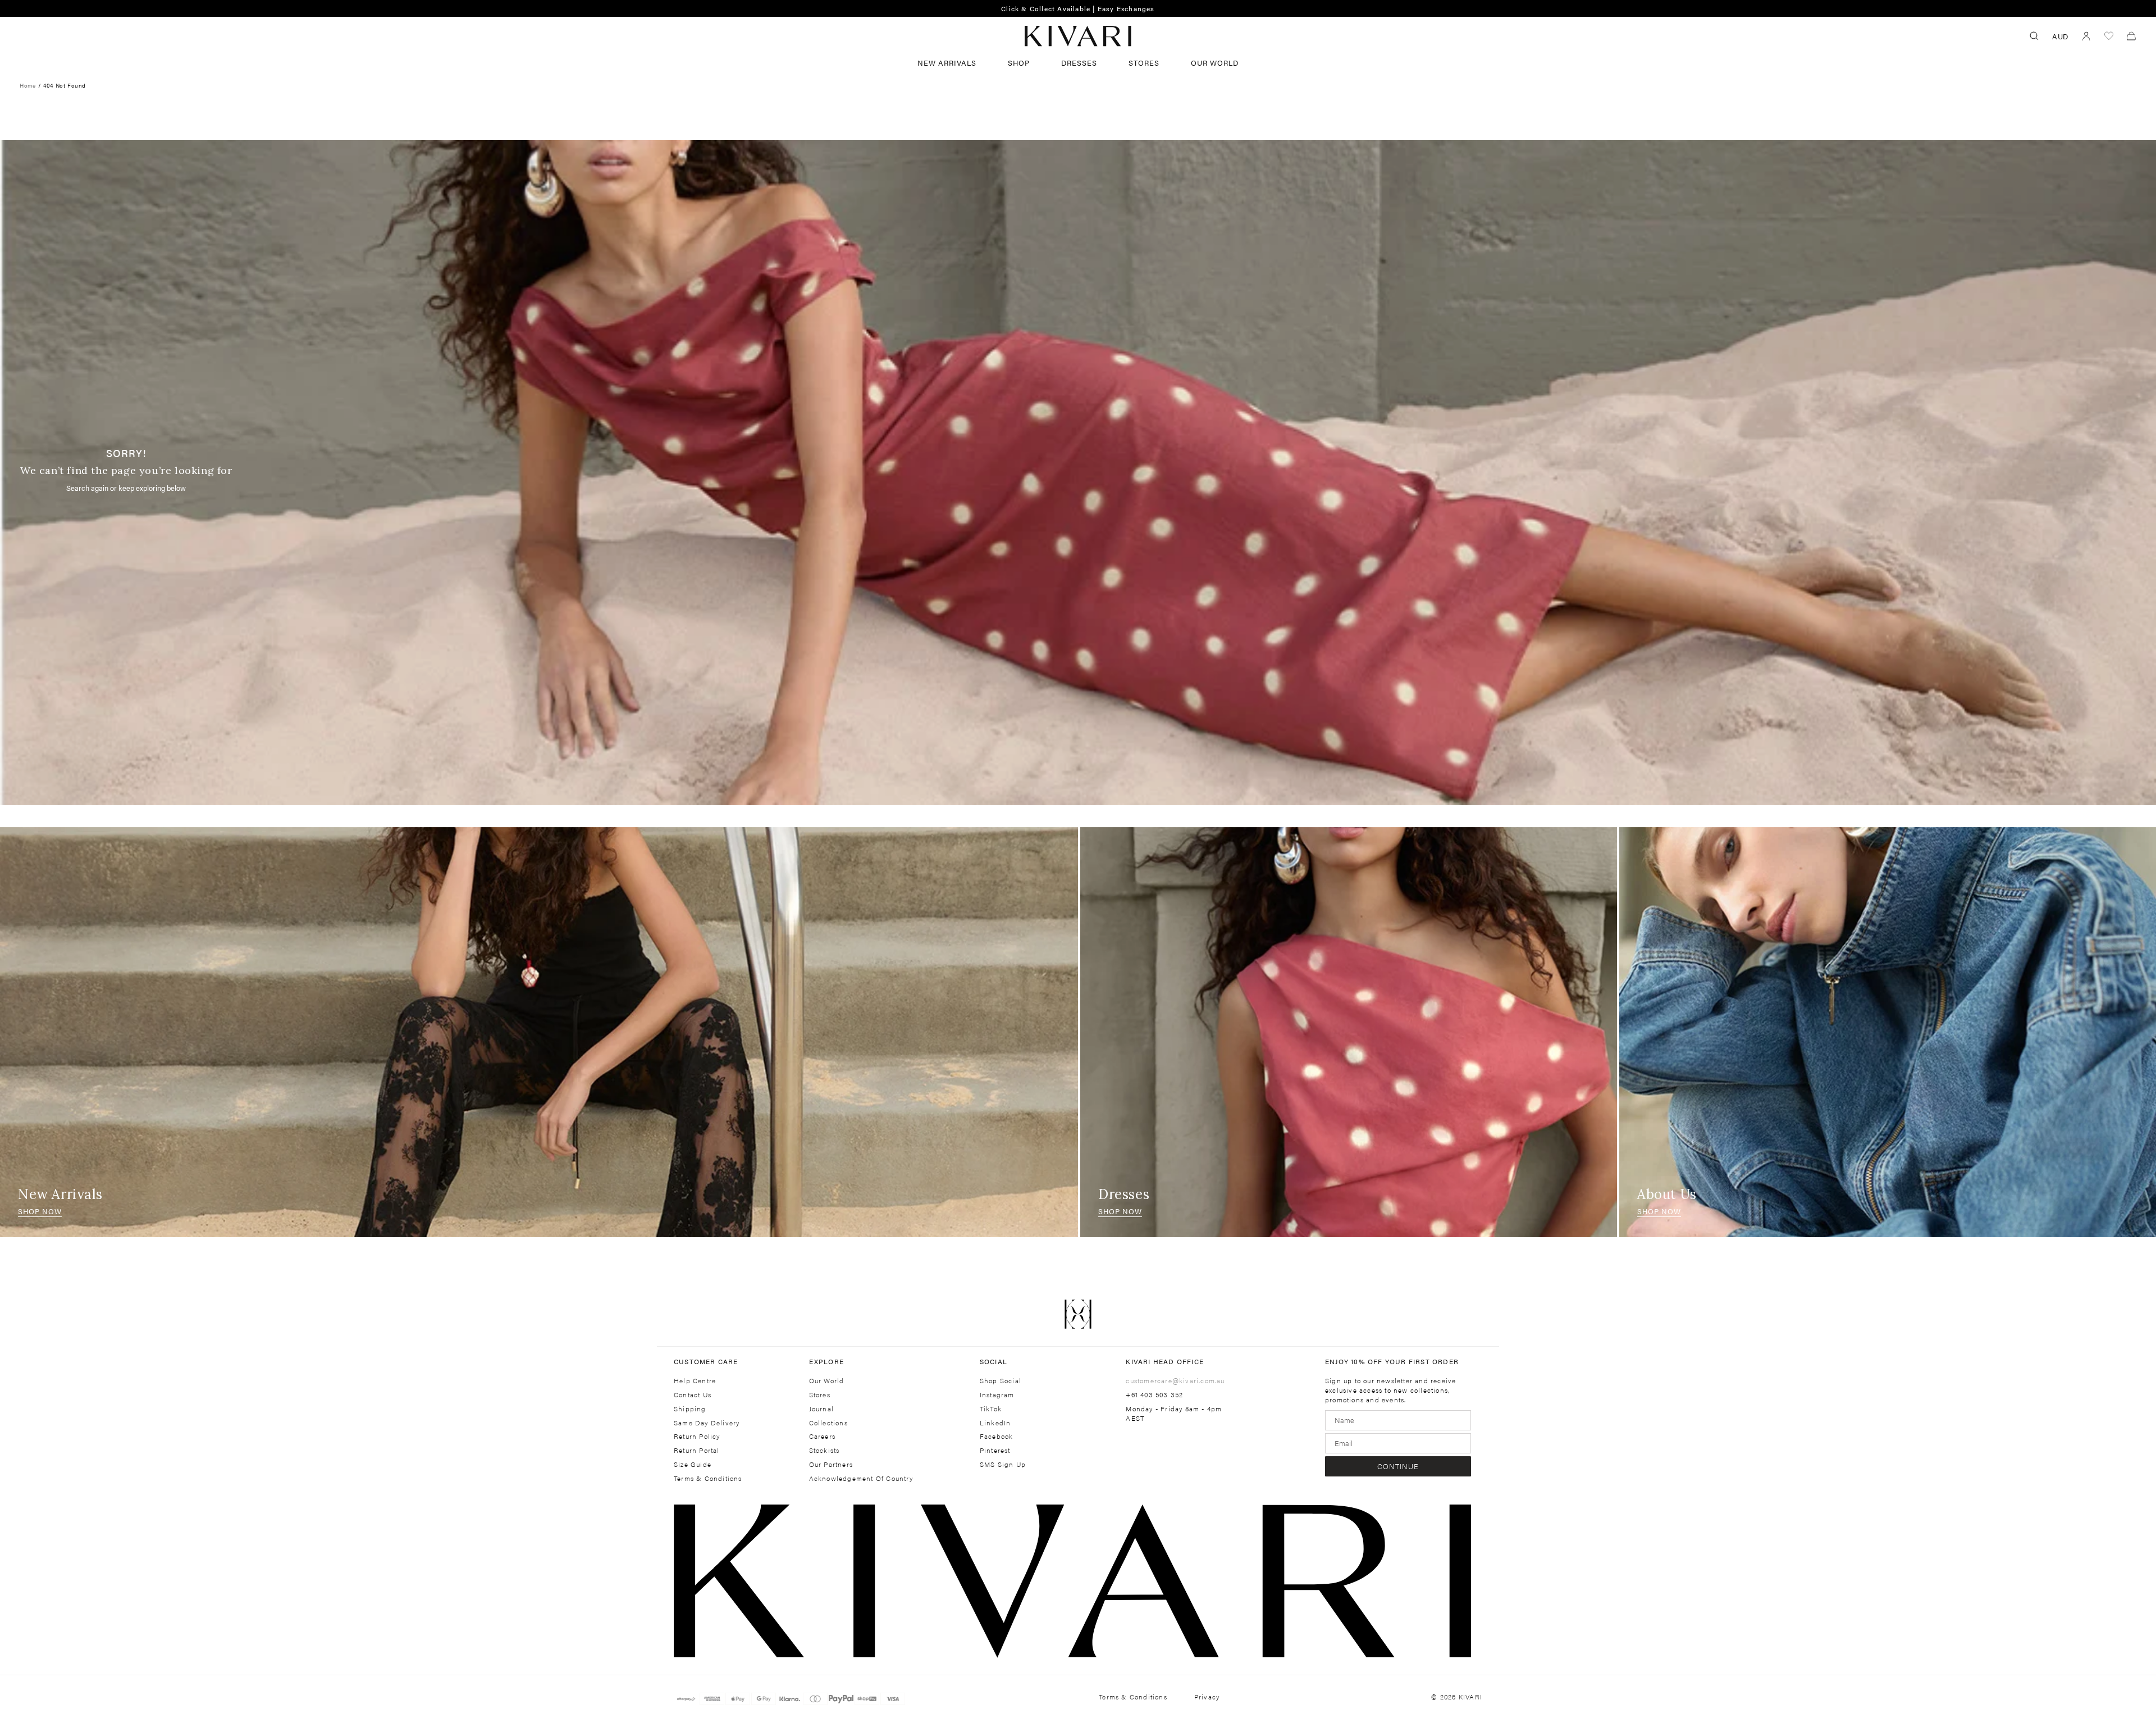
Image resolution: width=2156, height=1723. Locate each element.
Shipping (690, 1409)
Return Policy (697, 1436)
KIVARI (1470, 1697)
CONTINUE (1398, 1466)
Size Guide (693, 1464)
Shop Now (40, 1211)
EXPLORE (826, 1361)
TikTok (991, 1409)
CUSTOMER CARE (706, 1361)
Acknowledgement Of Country (861, 1478)
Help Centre (695, 1381)
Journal (821, 1409)
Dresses (1079, 63)
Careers (822, 1436)
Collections (828, 1423)
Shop (1019, 63)
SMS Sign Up (1003, 1464)
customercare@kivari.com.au (1175, 1380)
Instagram (997, 1395)
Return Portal (697, 1450)
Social (994, 1361)
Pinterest (995, 1450)
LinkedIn (995, 1423)
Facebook (997, 1436)
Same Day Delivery (707, 1423)
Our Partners (831, 1464)
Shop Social (1001, 1381)
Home (28, 85)
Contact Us (693, 1395)
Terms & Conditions (708, 1478)
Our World (1215, 63)
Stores (1144, 63)
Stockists (825, 1450)
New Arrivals (947, 63)
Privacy (1207, 1697)
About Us (1667, 1194)
